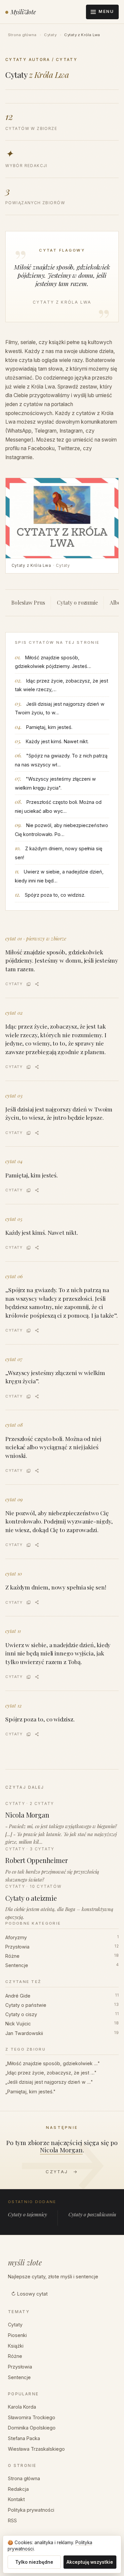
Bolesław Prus (28, 602)
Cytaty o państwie (62, 2005)
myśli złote (25, 2262)
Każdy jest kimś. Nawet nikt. (57, 741)
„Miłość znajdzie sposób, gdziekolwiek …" (53, 2063)
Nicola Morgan (61, 2150)
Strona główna (22, 35)
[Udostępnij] (37, 984)
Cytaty (50, 35)
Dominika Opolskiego (32, 2428)
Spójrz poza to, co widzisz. (55, 895)
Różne (62, 1956)
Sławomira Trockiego (32, 2417)
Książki (16, 2346)
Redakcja (18, 2489)
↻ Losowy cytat (29, 2294)
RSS (12, 2520)
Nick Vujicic (62, 2024)
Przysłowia (62, 1947)
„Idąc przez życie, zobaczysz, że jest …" (51, 2073)
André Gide (62, 1996)
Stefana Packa (24, 2438)
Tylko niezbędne (34, 2562)
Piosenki (17, 2335)
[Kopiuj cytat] (29, 984)
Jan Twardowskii (62, 2033)
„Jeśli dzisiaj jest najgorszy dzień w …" (49, 2082)
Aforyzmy (62, 1937)
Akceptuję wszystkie (90, 2562)
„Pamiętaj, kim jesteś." (30, 2092)
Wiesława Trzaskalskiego (36, 2449)
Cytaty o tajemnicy (27, 2214)
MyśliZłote (23, 12)
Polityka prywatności (31, 2510)
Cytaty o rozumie (77, 602)
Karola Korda (22, 2407)
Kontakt (16, 2499)
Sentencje (62, 1965)
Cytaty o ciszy (62, 2014)
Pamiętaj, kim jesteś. (49, 727)
